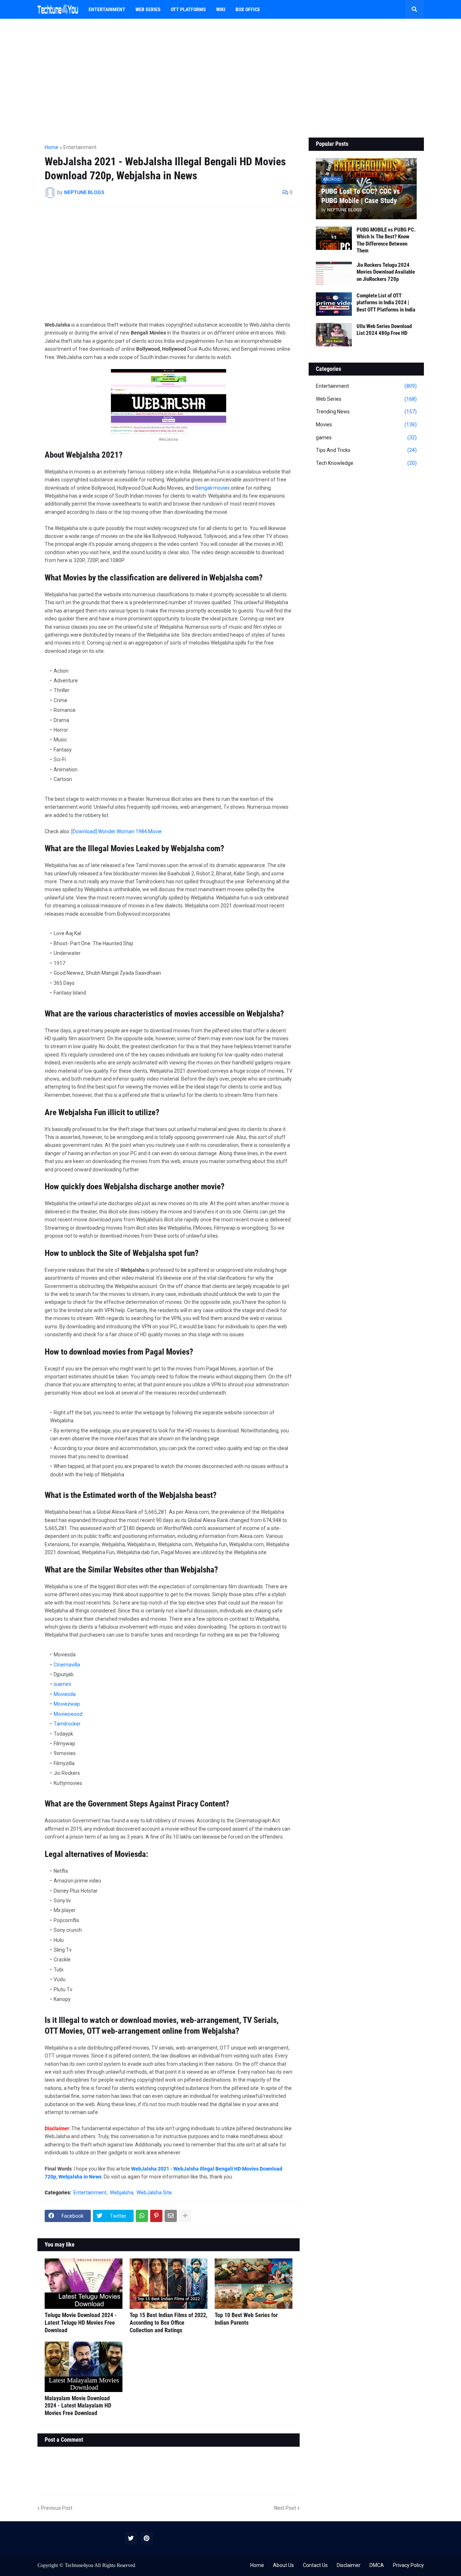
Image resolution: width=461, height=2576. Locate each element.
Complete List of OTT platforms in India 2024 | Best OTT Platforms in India (386, 303)
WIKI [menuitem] (221, 9)
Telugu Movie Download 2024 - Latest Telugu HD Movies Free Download (81, 2323)
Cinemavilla (67, 1665)
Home (52, 147)
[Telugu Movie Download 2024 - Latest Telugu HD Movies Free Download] (84, 2284)
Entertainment (80, 147)
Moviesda (65, 1694)
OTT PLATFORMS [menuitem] (188, 9)
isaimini (62, 1684)
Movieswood (68, 1714)
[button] (415, 9)
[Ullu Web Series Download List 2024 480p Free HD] (334, 335)
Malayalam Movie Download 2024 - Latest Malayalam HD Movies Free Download (78, 2406)
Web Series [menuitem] (148, 9)
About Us (283, 2565)
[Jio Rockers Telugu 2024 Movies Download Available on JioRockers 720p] (334, 273)
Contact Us (315, 2565)
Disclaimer (349, 2565)
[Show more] (185, 2216)
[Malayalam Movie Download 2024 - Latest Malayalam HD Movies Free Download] (84, 2367)
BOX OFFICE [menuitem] (248, 9)
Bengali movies (212, 488)
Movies (366, 425)
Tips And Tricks (366, 450)
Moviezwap (67, 1704)
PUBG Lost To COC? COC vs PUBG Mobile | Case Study (361, 196)
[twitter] (131, 2538)
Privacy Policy (408, 2565)
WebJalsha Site (154, 2193)
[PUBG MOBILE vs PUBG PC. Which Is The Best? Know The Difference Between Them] (334, 238)
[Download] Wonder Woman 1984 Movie (117, 831)
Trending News (366, 412)
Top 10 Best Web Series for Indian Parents (246, 2319)
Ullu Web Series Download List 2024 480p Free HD (384, 330)
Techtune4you (79, 2565)
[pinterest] (147, 2538)
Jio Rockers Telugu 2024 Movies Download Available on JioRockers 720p (386, 272)
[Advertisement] (231, 78)
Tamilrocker (67, 1724)
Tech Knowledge (366, 463)
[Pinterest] (156, 2216)
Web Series (366, 399)
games (366, 437)
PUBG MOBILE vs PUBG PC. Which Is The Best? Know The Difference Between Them (386, 240)
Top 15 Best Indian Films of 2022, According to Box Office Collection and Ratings (169, 2323)
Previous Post (57, 2508)
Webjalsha (122, 2193)
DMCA (377, 2565)
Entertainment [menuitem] (107, 9)
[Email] (171, 2216)
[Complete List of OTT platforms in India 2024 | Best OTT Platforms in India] (334, 304)
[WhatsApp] (142, 2216)
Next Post (285, 2508)
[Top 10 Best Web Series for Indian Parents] (254, 2284)
